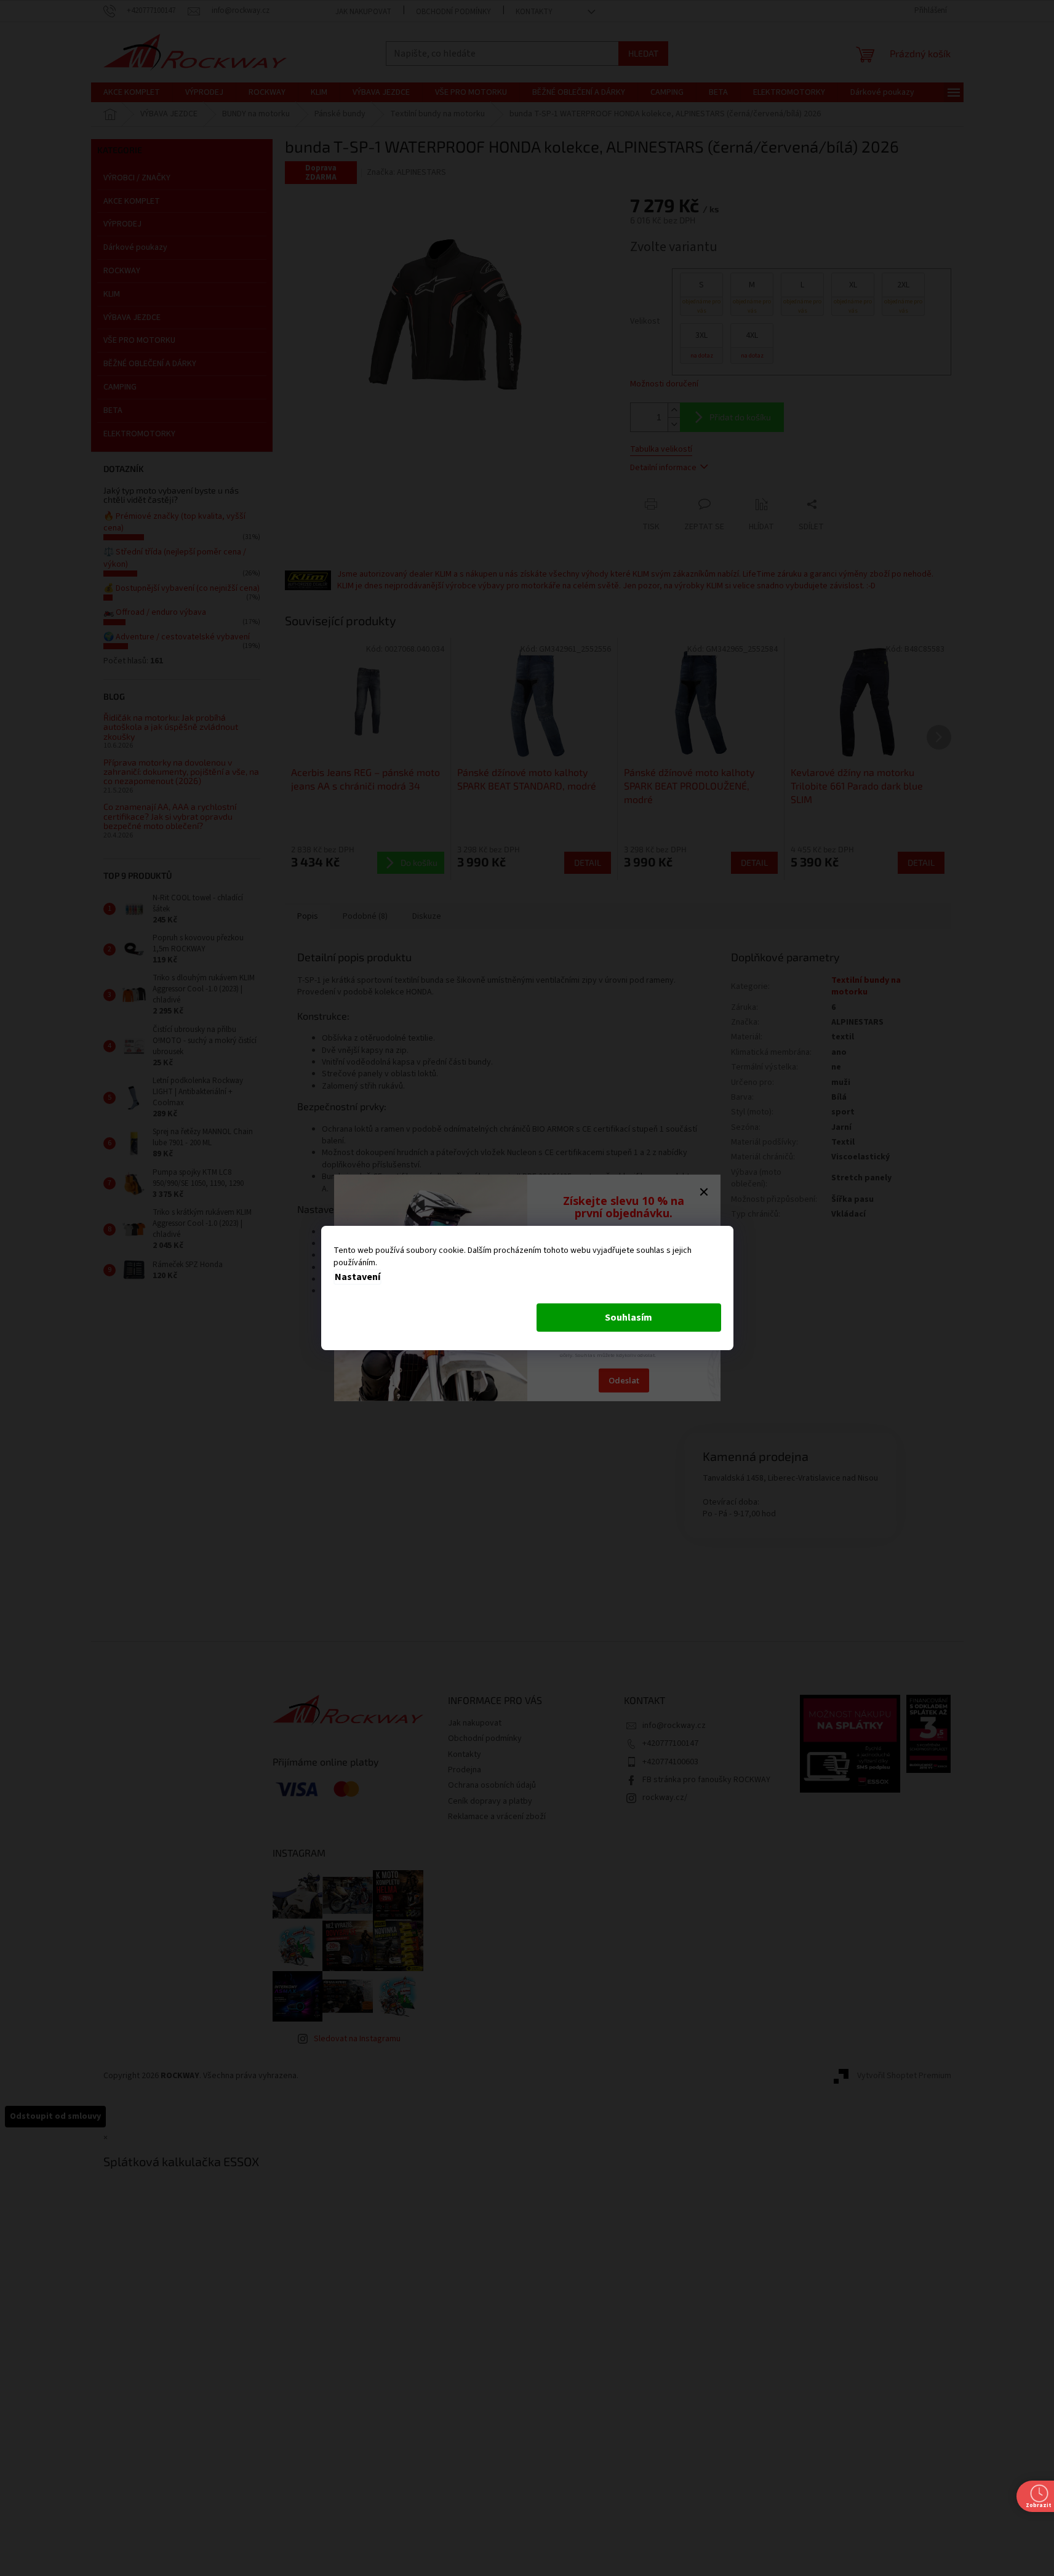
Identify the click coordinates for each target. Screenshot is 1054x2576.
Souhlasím (629, 1318)
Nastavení (357, 1277)
